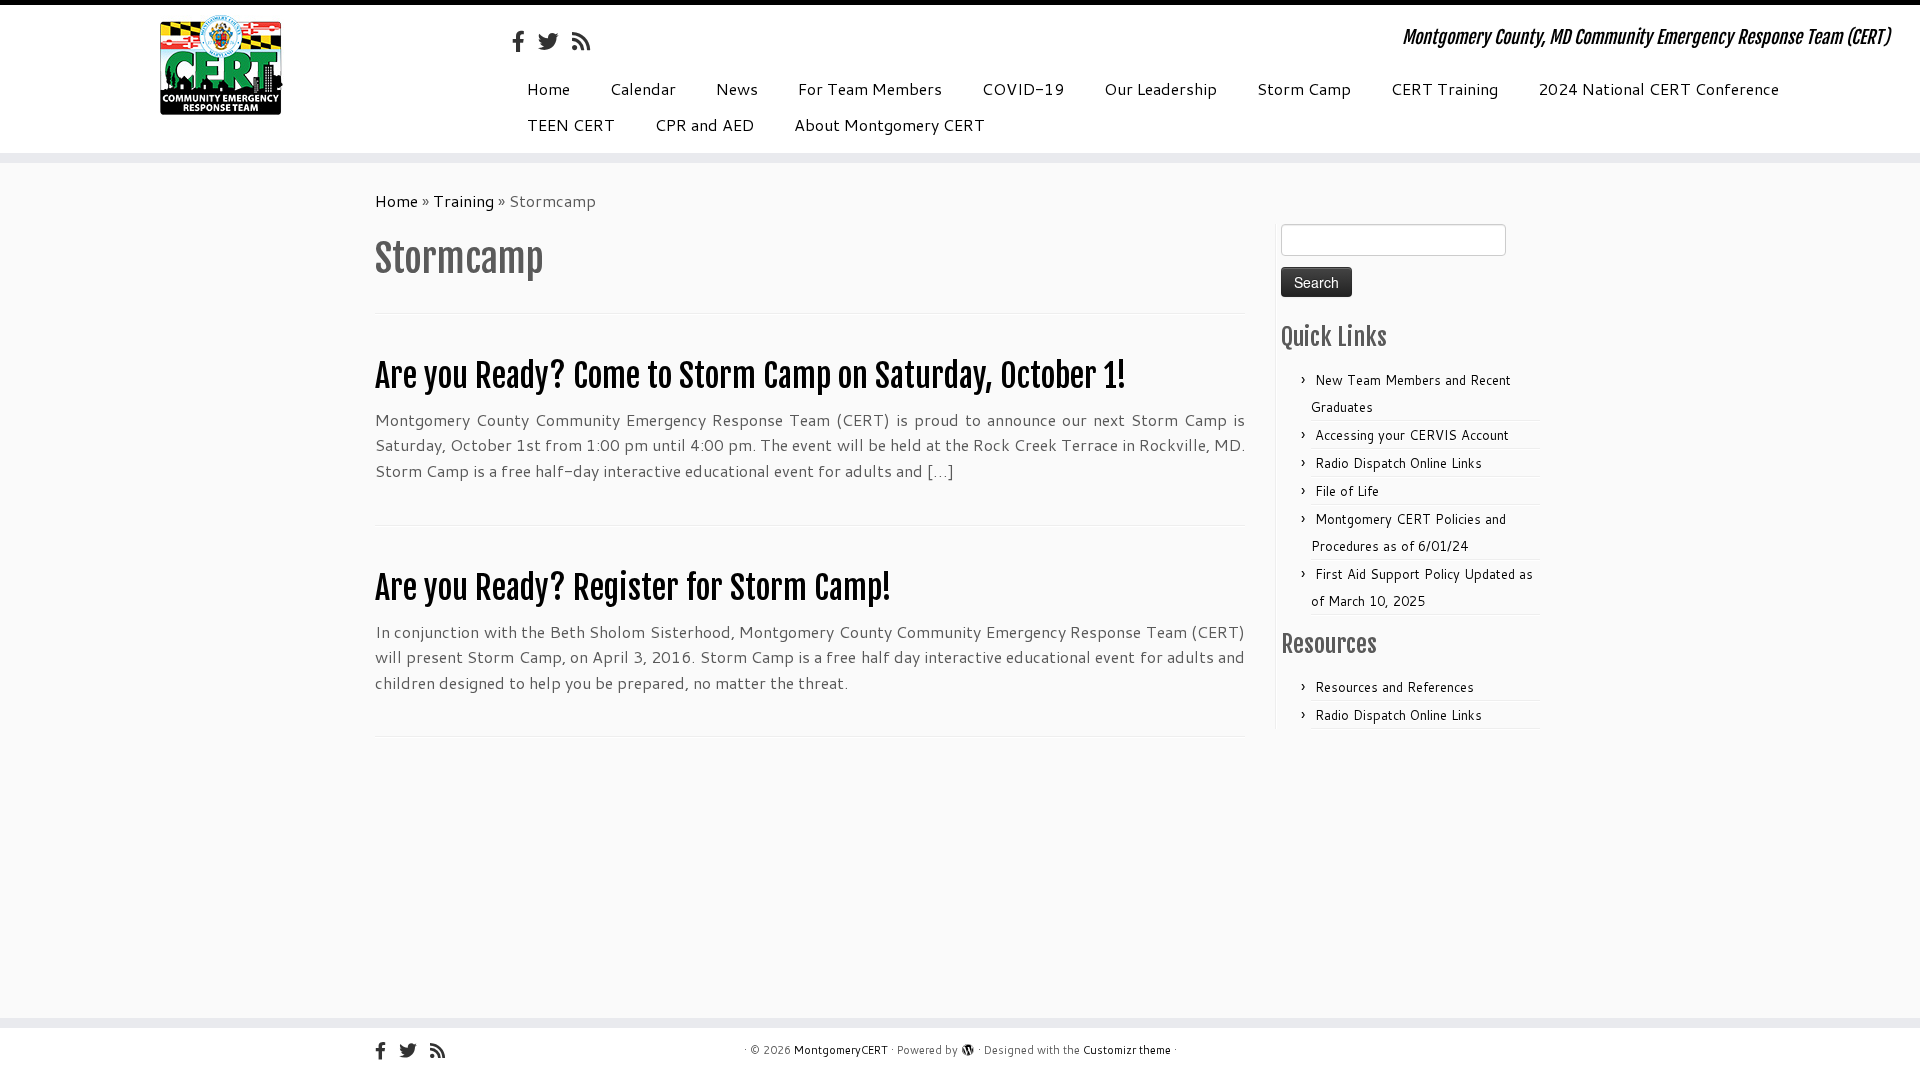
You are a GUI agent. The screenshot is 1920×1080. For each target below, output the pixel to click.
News (737, 88)
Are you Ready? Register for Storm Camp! (633, 588)
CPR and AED (704, 124)
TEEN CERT (571, 124)
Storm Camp (1304, 88)
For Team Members (870, 88)
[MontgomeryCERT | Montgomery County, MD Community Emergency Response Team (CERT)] (221, 65)
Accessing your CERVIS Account (1412, 435)
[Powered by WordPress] (968, 1046)
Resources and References (1394, 687)
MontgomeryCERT (841, 1050)
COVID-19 (1023, 88)
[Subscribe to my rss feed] (587, 41)
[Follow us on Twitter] (555, 41)
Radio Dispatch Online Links (1398, 463)
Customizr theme (1127, 1050)
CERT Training (1444, 88)
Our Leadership (1160, 88)
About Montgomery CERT (889, 124)
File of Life (1347, 491)
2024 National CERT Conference (1658, 88)
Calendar (643, 88)
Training (463, 200)
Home (548, 88)
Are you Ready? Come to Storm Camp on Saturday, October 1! (751, 376)
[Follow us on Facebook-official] (525, 41)
